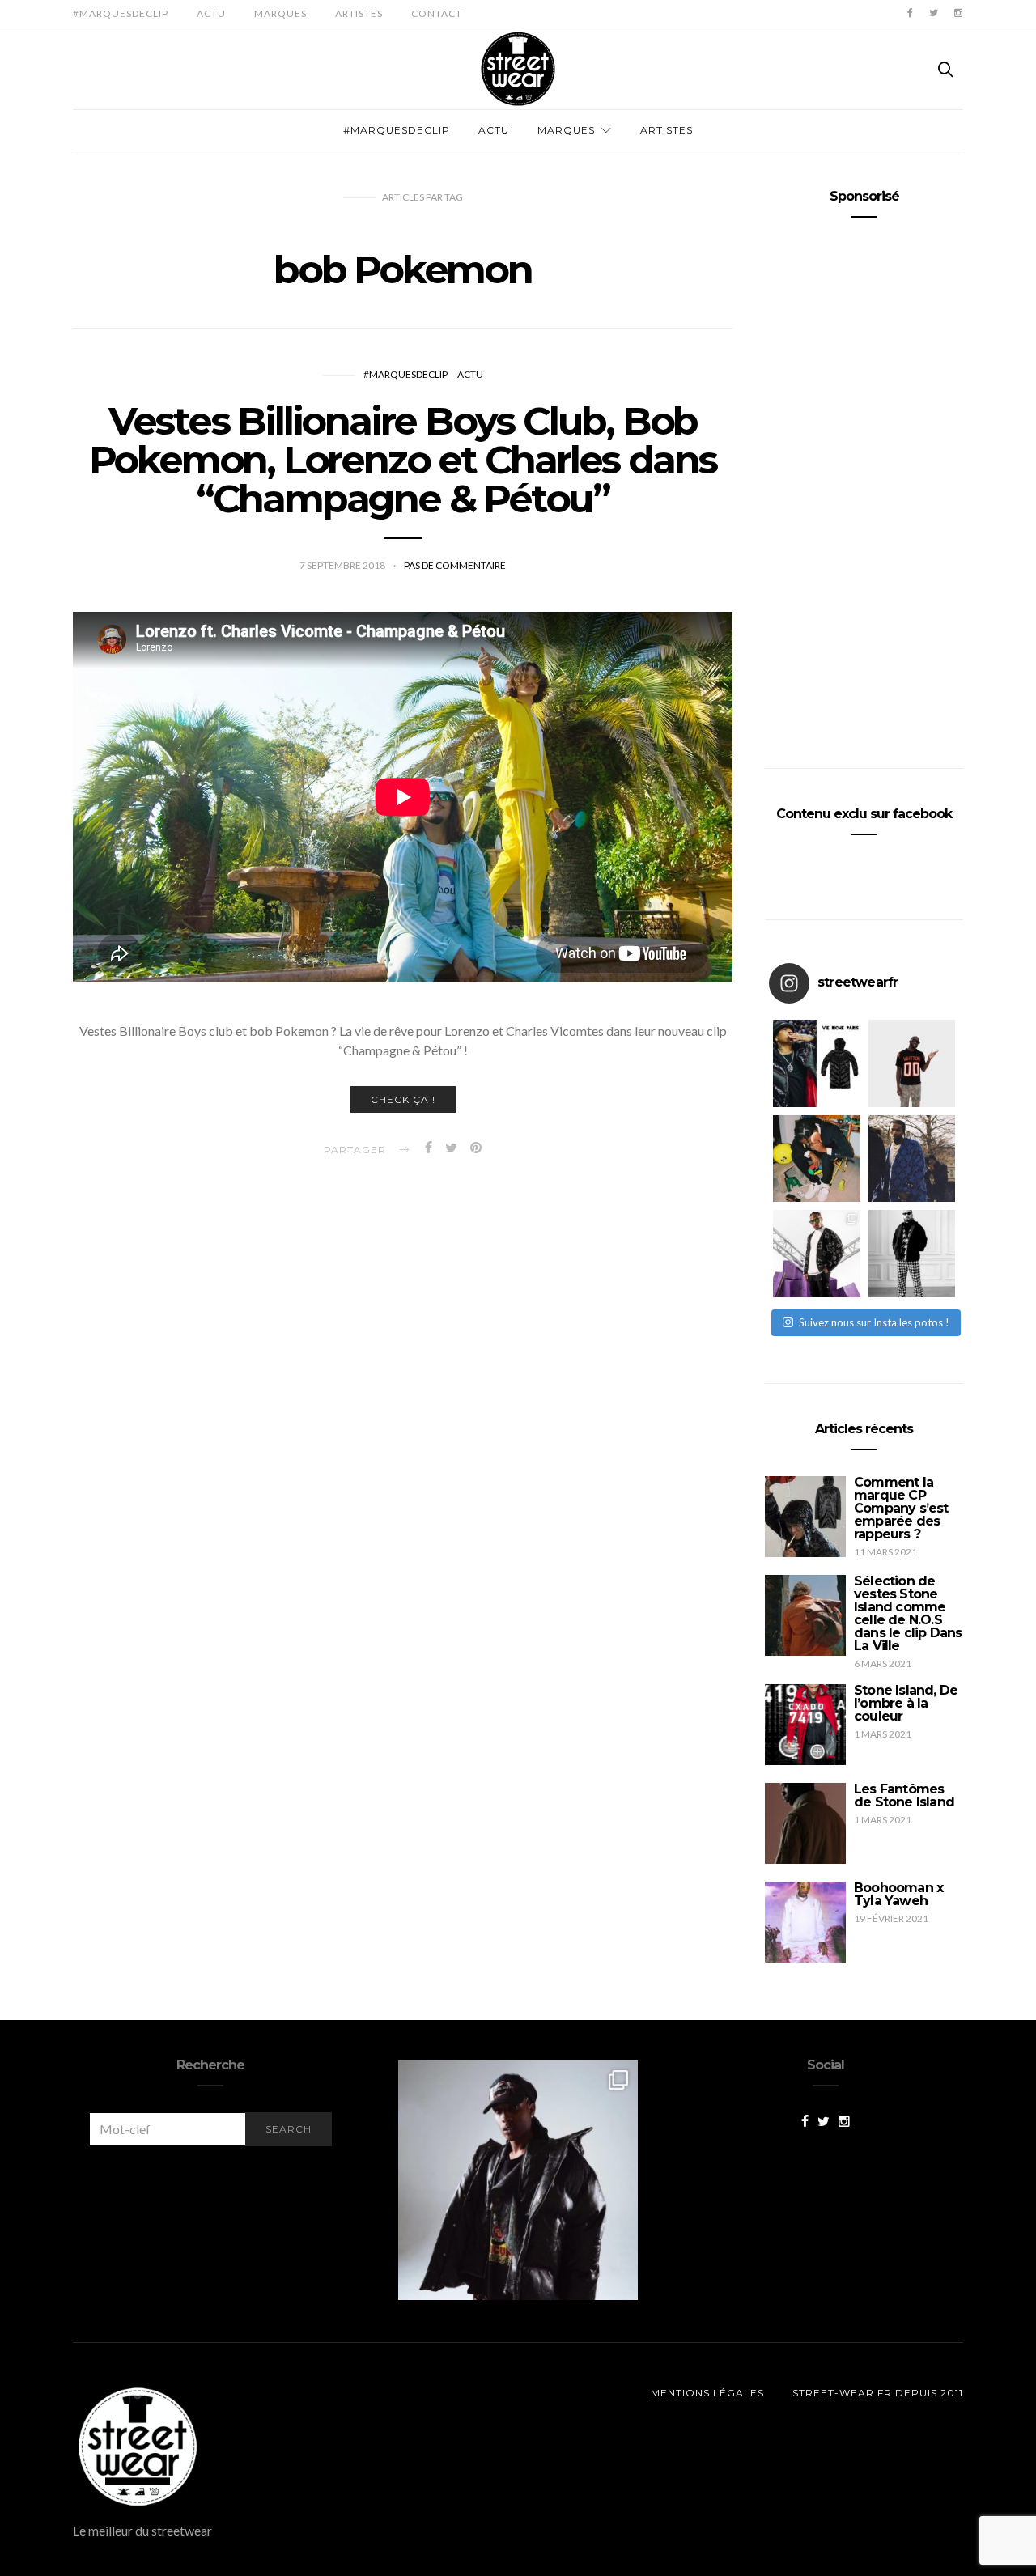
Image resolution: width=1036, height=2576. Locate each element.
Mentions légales (707, 2393)
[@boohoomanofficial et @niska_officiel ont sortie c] (817, 1254)
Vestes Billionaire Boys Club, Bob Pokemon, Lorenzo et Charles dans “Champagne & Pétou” (403, 460)
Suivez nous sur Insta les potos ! (874, 1322)
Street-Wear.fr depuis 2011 (878, 2393)
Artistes (359, 13)
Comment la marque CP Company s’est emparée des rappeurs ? (901, 1508)
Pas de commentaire (455, 565)
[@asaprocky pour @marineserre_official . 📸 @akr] (518, 2180)
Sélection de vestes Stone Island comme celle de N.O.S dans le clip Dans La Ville (908, 1613)
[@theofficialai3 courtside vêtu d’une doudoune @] (817, 1063)
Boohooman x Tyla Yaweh (898, 1894)
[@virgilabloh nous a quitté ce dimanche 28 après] (912, 1063)
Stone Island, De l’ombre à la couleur (906, 1703)
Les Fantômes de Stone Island (904, 1795)
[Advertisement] (864, 486)
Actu (211, 13)
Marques (280, 13)
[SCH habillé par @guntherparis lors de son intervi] (912, 1254)
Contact (437, 13)
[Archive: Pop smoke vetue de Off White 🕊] (912, 1159)
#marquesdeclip (121, 13)
